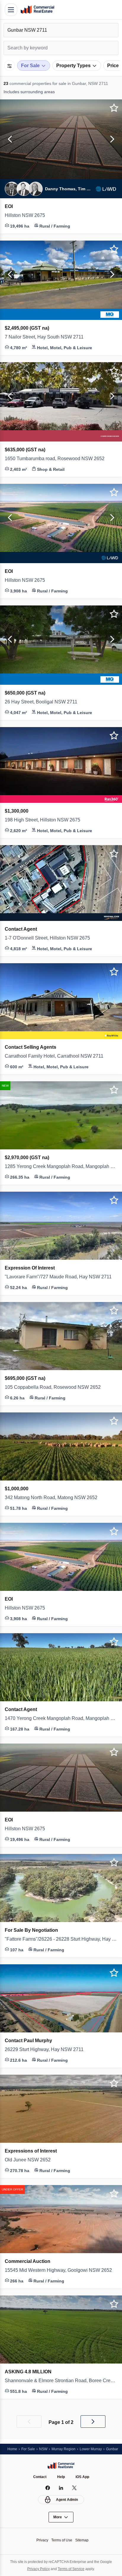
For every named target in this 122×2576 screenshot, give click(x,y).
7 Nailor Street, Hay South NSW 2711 (48, 337)
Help (61, 2477)
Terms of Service (72, 2569)
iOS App (83, 2477)
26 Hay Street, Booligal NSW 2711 (44, 702)
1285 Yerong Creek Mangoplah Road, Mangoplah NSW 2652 (61, 1167)
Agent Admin (67, 2500)
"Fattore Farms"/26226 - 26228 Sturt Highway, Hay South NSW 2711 (61, 1939)
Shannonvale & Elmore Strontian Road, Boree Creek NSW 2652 (61, 2381)
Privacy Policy (37, 2569)
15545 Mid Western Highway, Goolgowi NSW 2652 (61, 2270)
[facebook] (48, 2488)
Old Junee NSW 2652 (29, 2160)
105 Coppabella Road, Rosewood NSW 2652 (55, 1387)
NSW (45, 2449)
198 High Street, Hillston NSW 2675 (46, 820)
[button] (9, 139)
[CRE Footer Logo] (61, 2465)
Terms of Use (62, 2540)
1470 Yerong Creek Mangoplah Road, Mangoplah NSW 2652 (61, 1718)
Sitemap (84, 2540)
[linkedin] (61, 2488)
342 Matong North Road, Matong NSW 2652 (56, 1498)
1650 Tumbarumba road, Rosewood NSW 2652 (58, 459)
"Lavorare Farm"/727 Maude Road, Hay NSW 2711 (61, 1277)
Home (13, 2449)
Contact (39, 2477)
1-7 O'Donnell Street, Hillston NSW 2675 (52, 938)
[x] (74, 2488)
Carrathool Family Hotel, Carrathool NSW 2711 (58, 1056)
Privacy (41, 2540)
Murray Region (67, 2449)
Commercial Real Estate (37, 10)
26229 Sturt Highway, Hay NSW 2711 (47, 2050)
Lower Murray (96, 2449)
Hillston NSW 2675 (27, 215)
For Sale (29, 2449)
